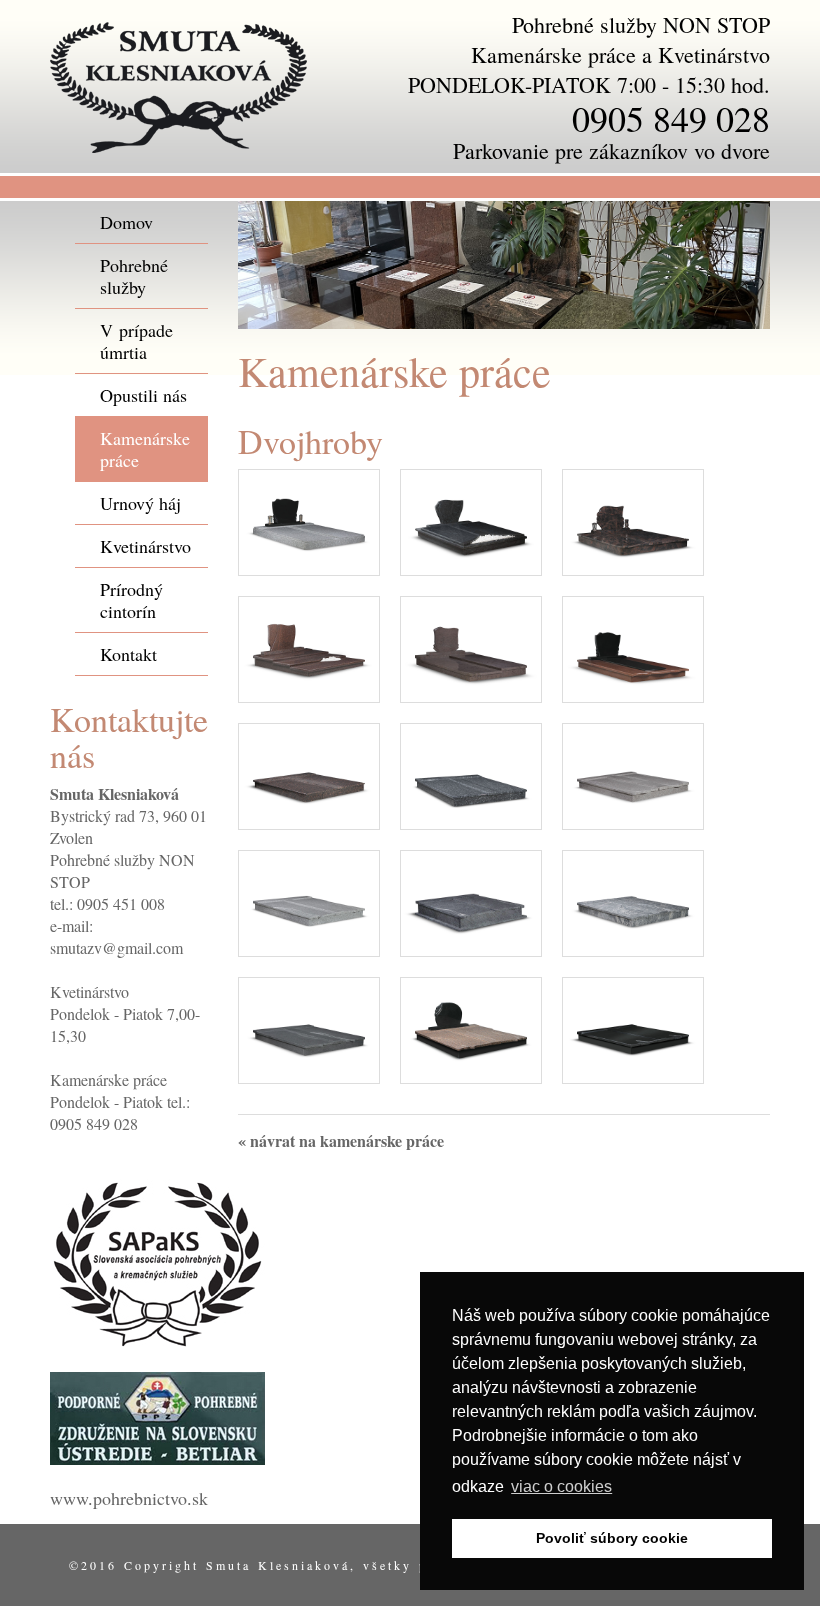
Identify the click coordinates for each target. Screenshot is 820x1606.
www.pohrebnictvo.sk (129, 1498)
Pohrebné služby (134, 276)
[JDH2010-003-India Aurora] (633, 519)
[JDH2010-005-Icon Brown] (471, 646)
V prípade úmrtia (136, 341)
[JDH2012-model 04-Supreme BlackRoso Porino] (471, 1027)
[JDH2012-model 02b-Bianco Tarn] (309, 900)
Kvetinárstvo (145, 546)
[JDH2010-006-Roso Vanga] (633, 646)
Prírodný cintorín (131, 600)
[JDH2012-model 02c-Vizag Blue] (471, 900)
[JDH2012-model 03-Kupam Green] (633, 900)
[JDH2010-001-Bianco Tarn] (309, 519)
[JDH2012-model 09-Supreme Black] (633, 1027)
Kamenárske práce (145, 449)
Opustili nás (143, 395)
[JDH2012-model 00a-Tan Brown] (309, 773)
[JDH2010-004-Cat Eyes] (309, 646)
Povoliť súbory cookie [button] (612, 1538)
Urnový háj (140, 503)
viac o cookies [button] (561, 1486)
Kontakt (128, 654)
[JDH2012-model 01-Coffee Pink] (633, 773)
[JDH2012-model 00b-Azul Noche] (471, 773)
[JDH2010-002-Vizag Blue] (471, 519)
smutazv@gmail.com (116, 947)
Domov (126, 222)
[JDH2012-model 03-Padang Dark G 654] (309, 1027)
